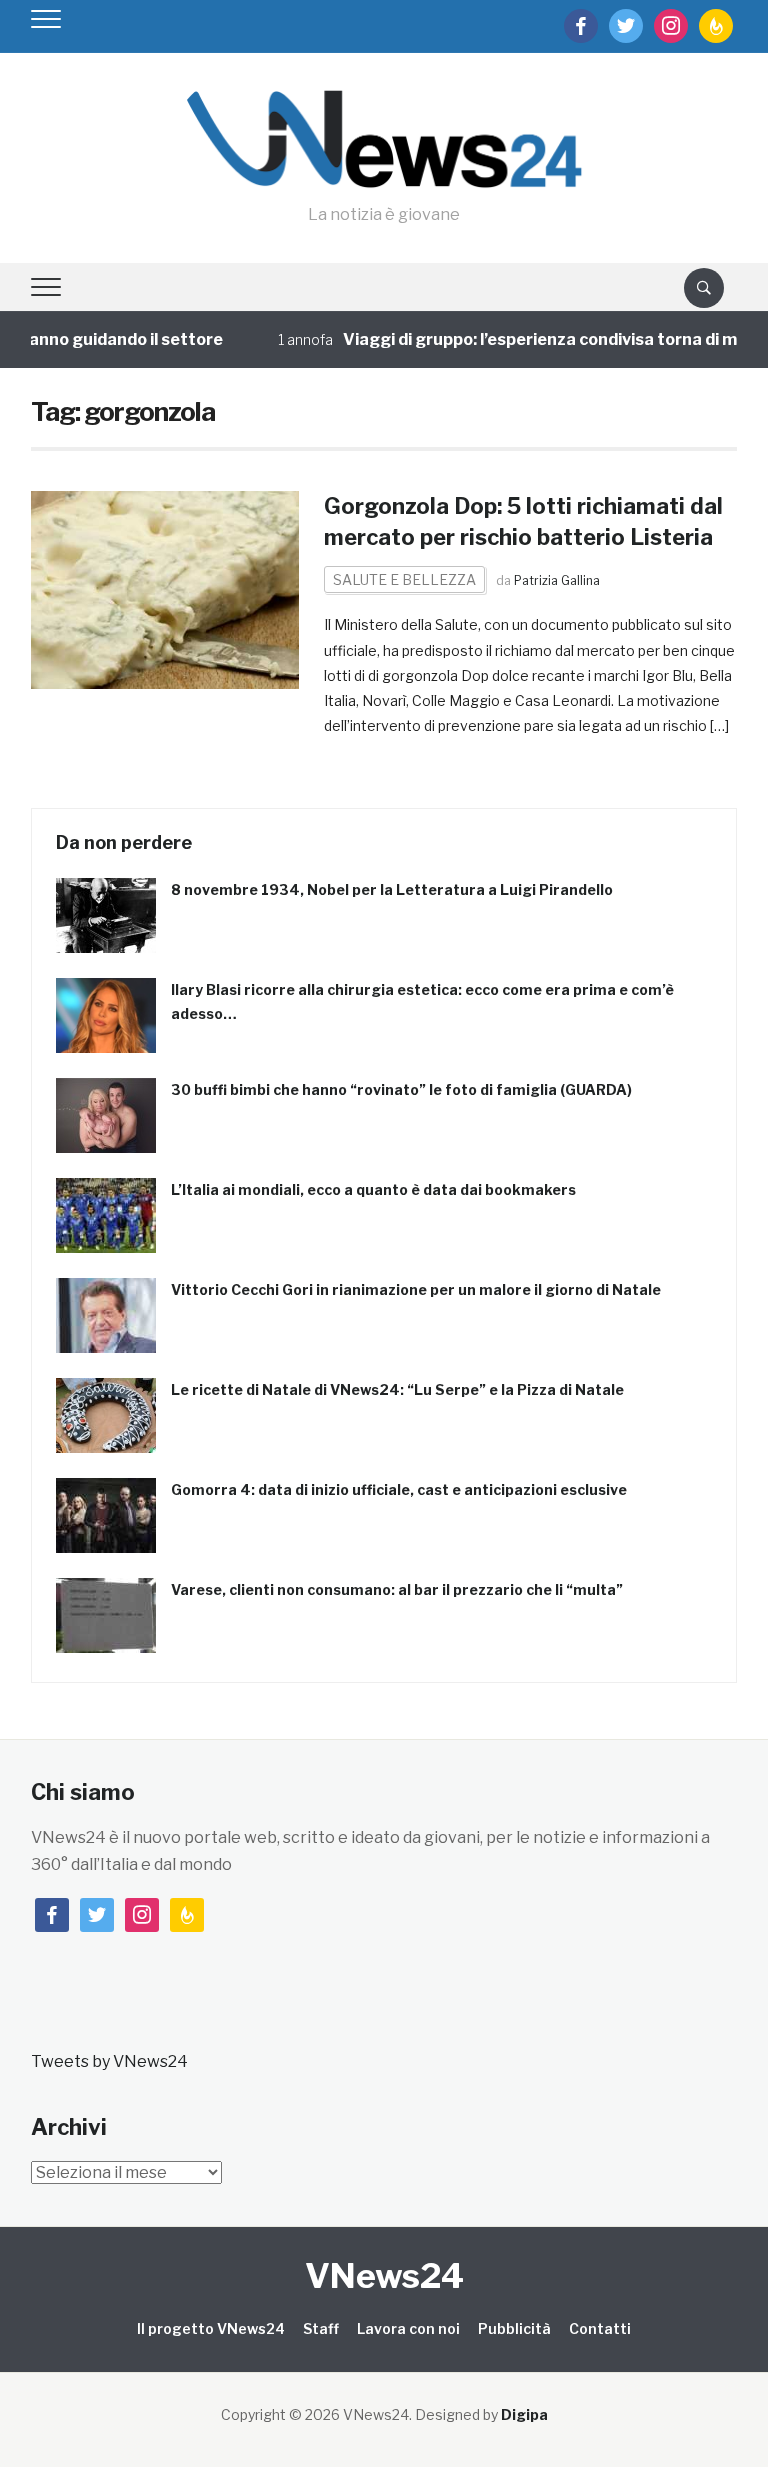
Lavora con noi (408, 2328)
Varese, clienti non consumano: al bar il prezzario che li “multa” (397, 1589)
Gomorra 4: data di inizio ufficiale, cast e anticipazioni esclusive (399, 1489)
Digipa (524, 2414)
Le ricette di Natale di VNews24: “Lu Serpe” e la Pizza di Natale (397, 1389)
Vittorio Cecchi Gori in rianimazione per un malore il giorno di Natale (416, 1289)
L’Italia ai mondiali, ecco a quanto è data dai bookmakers (373, 1189)
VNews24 (384, 2275)
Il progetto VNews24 (211, 2328)
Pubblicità (514, 2328)
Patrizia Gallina (557, 580)
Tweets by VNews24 (109, 2061)
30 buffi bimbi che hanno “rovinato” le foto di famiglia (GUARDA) (401, 1089)
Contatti (600, 2328)
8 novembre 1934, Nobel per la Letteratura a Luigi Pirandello (392, 889)
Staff (321, 2328)
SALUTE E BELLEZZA (404, 579)
